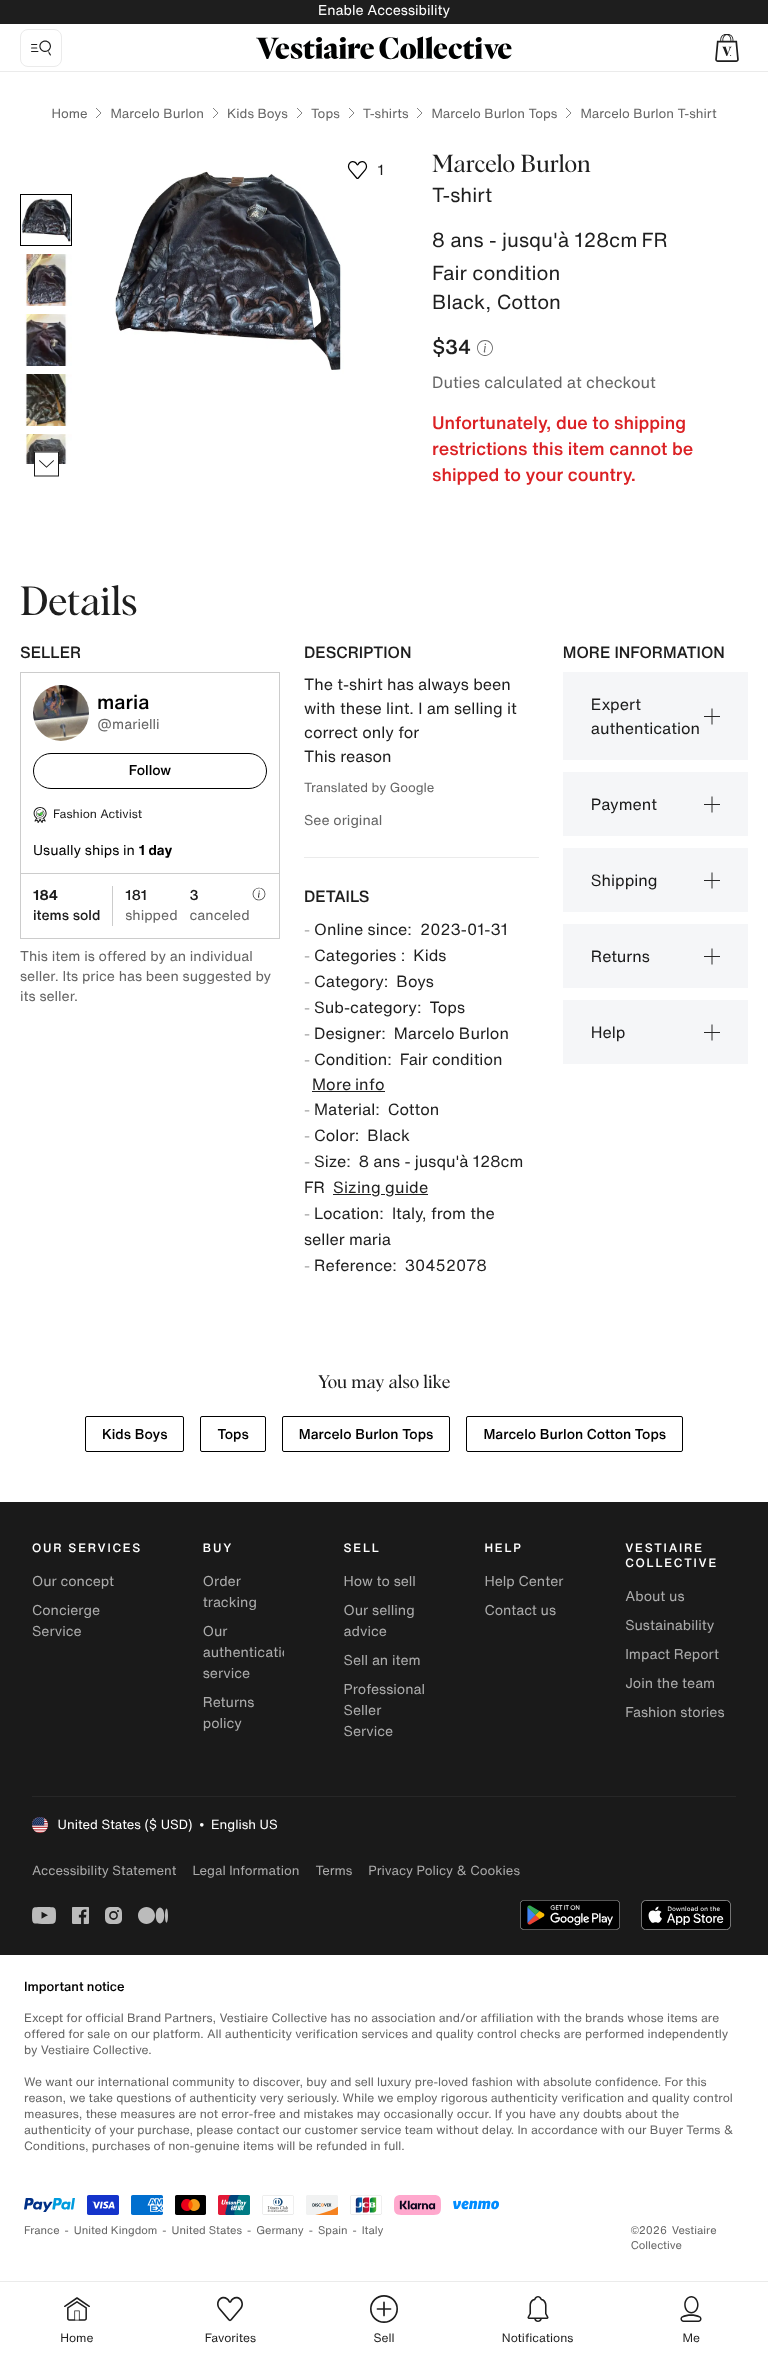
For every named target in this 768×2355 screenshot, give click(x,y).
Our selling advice (379, 1621)
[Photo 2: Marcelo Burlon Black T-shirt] (46, 280)
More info (348, 1084)
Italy (373, 2230)
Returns (620, 956)
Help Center (523, 1581)
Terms (333, 1870)
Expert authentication (645, 716)
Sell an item (382, 1660)
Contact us (520, 1610)
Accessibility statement (104, 1870)
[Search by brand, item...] (41, 48)
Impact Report (672, 1654)
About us (654, 1596)
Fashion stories (674, 1712)
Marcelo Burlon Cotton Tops (574, 1434)
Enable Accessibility (384, 10)
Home (69, 113)
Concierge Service (66, 1621)
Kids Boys (257, 113)
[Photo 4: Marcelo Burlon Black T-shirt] (46, 400)
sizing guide (380, 1187)
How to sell (380, 1581)
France (42, 2230)
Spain (333, 2230)
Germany (280, 2230)
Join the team (670, 1683)
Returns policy (229, 1713)
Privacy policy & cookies (444, 1870)
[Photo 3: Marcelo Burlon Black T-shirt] (46, 340)
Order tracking (230, 1592)
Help (608, 1032)
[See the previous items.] (46, 194)
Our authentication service (251, 1652)
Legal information (245, 1870)
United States (207, 2230)
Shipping (624, 880)
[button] (727, 48)
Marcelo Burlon (157, 113)
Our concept (73, 1581)
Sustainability (669, 1625)
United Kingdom (116, 2230)
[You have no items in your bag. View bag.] (727, 48)
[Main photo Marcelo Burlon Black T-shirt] (46, 220)
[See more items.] (46, 464)
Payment (624, 804)
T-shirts (386, 113)
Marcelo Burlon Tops (494, 113)
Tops (325, 113)
